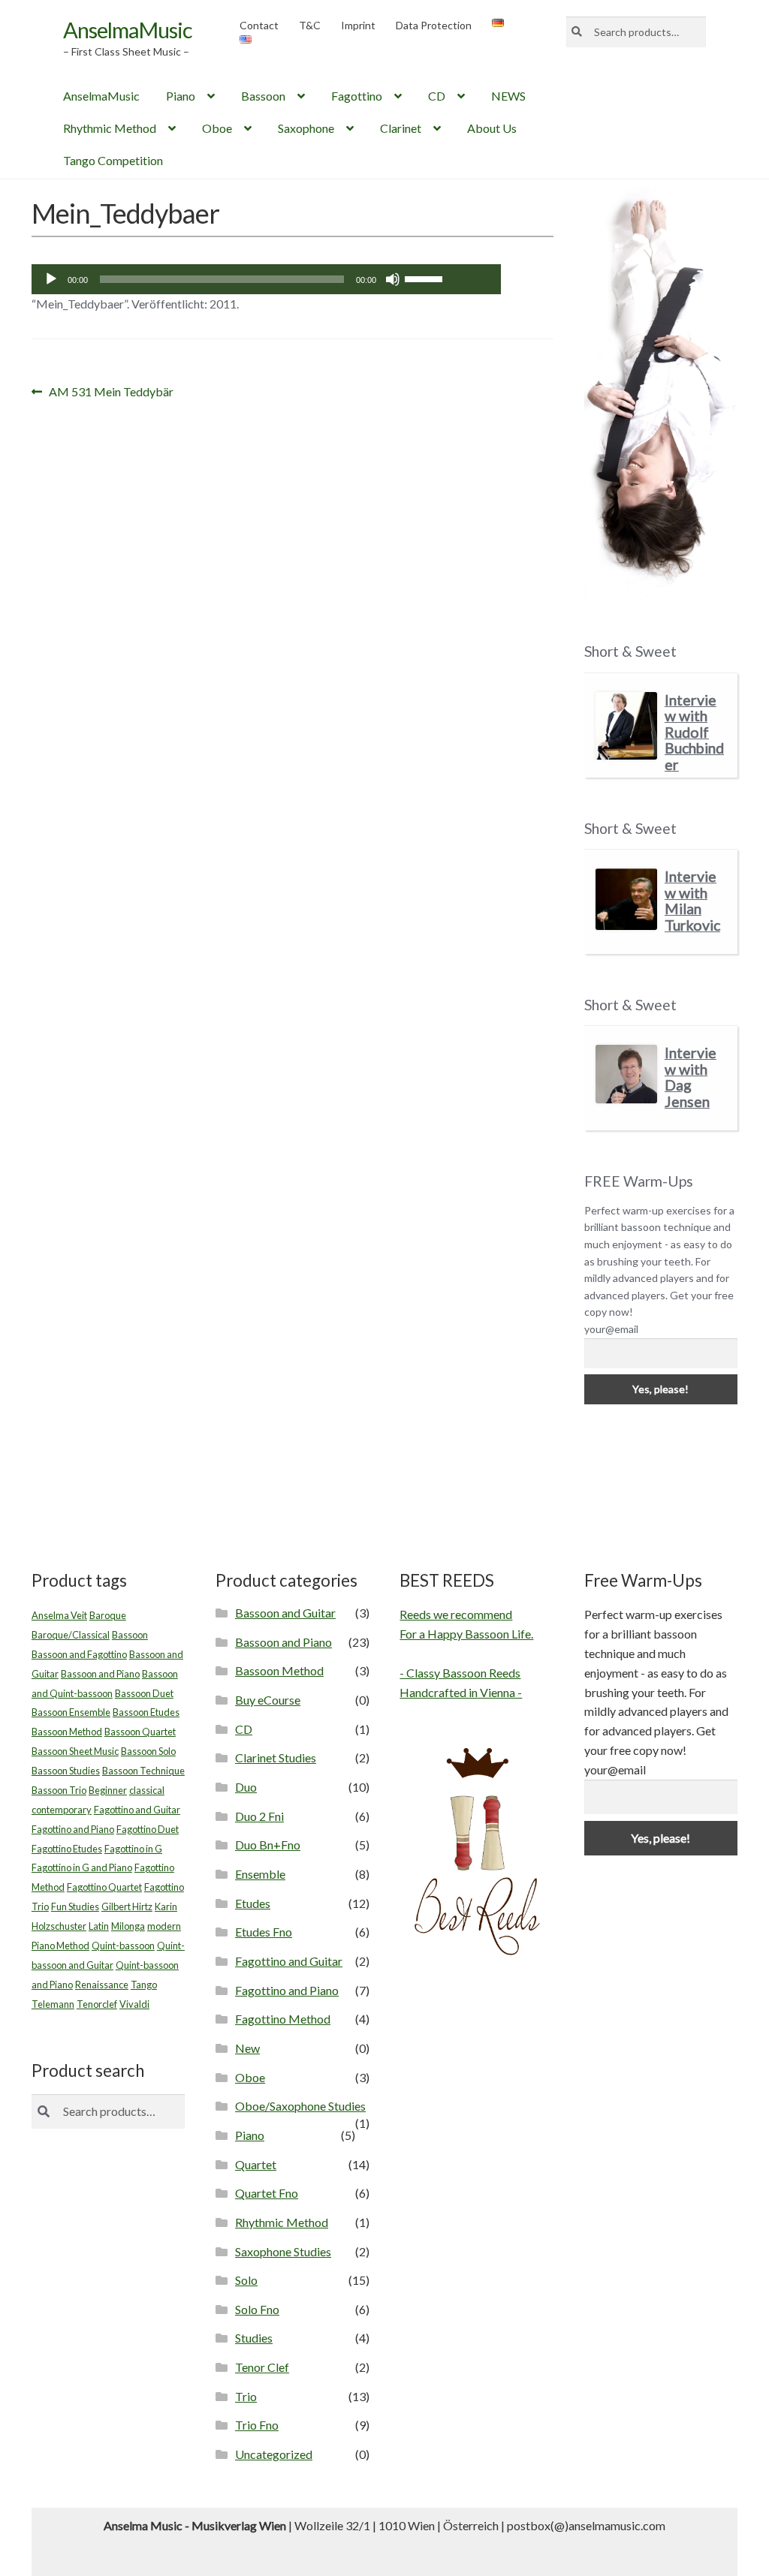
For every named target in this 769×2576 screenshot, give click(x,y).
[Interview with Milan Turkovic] (626, 899)
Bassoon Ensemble (71, 1712)
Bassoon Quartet (140, 1732)
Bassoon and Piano (100, 1674)
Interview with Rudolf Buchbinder (694, 732)
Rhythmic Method (110, 128)
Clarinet (401, 128)
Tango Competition (113, 160)
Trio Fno (257, 2425)
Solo (246, 2280)
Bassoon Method (67, 1732)
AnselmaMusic (128, 30)
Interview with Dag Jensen (691, 1077)
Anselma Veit (59, 1615)
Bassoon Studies (66, 1771)
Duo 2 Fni (259, 1816)
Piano (181, 96)
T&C (310, 25)
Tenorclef (97, 2004)
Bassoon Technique (143, 1771)
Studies (254, 2338)
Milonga (128, 1926)
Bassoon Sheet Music (75, 1751)
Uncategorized (274, 2454)
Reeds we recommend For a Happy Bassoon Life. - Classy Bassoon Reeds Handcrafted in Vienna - (466, 1653)
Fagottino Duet (148, 1829)
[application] (266, 279)
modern (164, 1926)
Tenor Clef (262, 2367)
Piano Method (60, 1946)
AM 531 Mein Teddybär (111, 393)
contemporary (62, 1810)
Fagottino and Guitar (137, 1810)
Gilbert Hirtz (127, 1906)
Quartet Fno (267, 2193)
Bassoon (263, 96)
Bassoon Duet (144, 1693)
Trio (246, 2396)
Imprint (358, 25)
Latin (99, 1926)
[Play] (51, 279)
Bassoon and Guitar (285, 1613)
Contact (259, 25)
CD (437, 96)
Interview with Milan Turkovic (692, 901)
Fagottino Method (283, 2019)
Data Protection (434, 25)
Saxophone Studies (283, 2251)
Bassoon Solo (148, 1751)
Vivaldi (134, 2004)
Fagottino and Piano (73, 1829)
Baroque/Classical (71, 1635)
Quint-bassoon (123, 1946)
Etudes (253, 1903)
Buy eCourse (268, 1700)
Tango (144, 1985)
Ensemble (260, 1874)
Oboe (217, 128)
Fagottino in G (133, 1849)
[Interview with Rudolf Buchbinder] (626, 726)
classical (147, 1790)
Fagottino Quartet (104, 1887)
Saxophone (306, 128)
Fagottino (357, 96)
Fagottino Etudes (67, 1849)
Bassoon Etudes (146, 1712)
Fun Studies (75, 1906)
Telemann (53, 2004)
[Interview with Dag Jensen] (626, 1074)
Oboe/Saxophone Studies (300, 2106)
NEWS (508, 96)
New (247, 2048)
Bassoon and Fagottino (79, 1654)
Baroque (108, 1615)
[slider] (426, 278)
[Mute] (393, 279)
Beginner (108, 1790)
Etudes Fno (264, 1932)
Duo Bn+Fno (268, 1845)
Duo (246, 1787)
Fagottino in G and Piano (82, 1867)
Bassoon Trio (59, 1790)
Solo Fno (257, 2309)
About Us (492, 128)
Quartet (256, 2164)
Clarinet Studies (276, 1757)
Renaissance (102, 1985)
